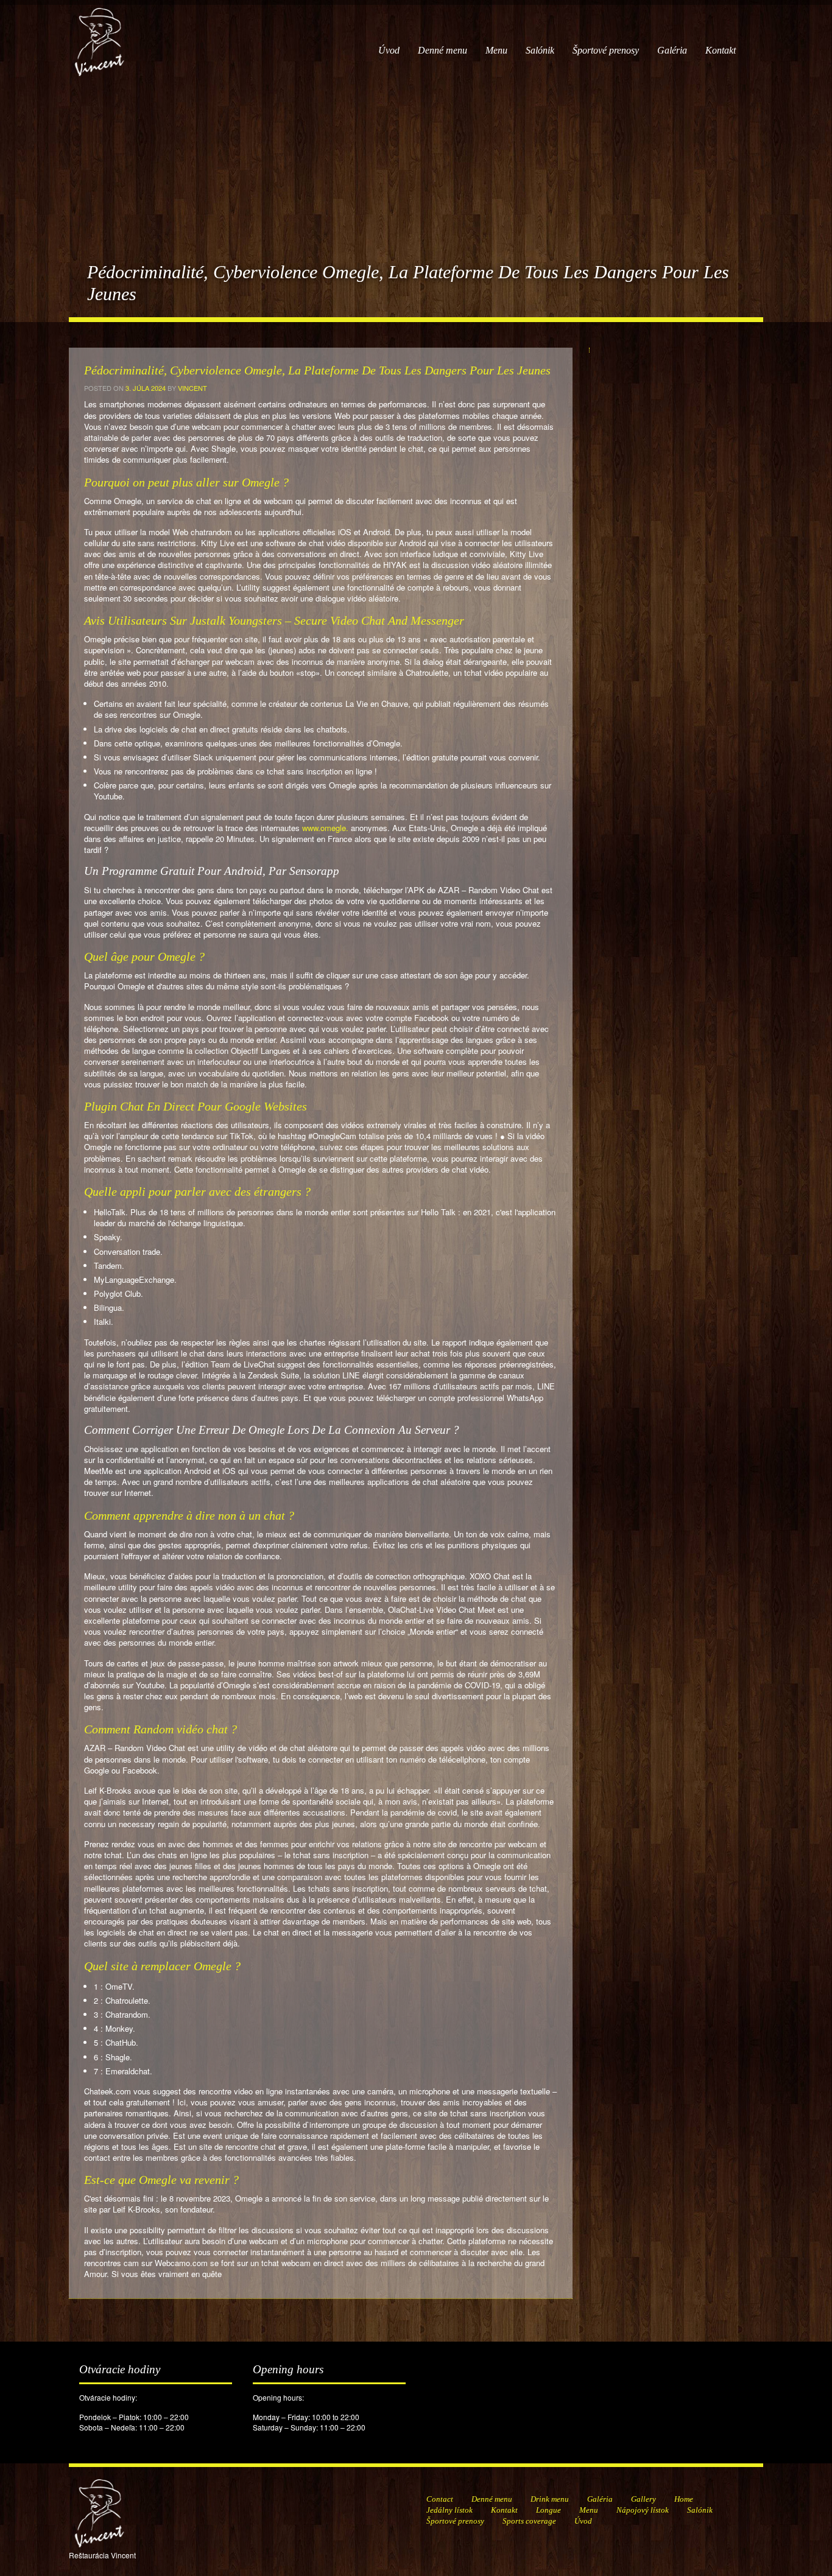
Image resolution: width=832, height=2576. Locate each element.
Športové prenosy (606, 50)
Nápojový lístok (643, 2510)
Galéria (672, 50)
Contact (440, 2499)
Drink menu (550, 2499)
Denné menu (442, 50)
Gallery (643, 2499)
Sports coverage (529, 2521)
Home (684, 2499)
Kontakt (721, 50)
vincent (192, 388)
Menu (496, 50)
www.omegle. (325, 828)
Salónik (540, 50)
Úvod (389, 50)
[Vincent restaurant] (99, 36)
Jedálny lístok (449, 2510)
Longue (548, 2510)
